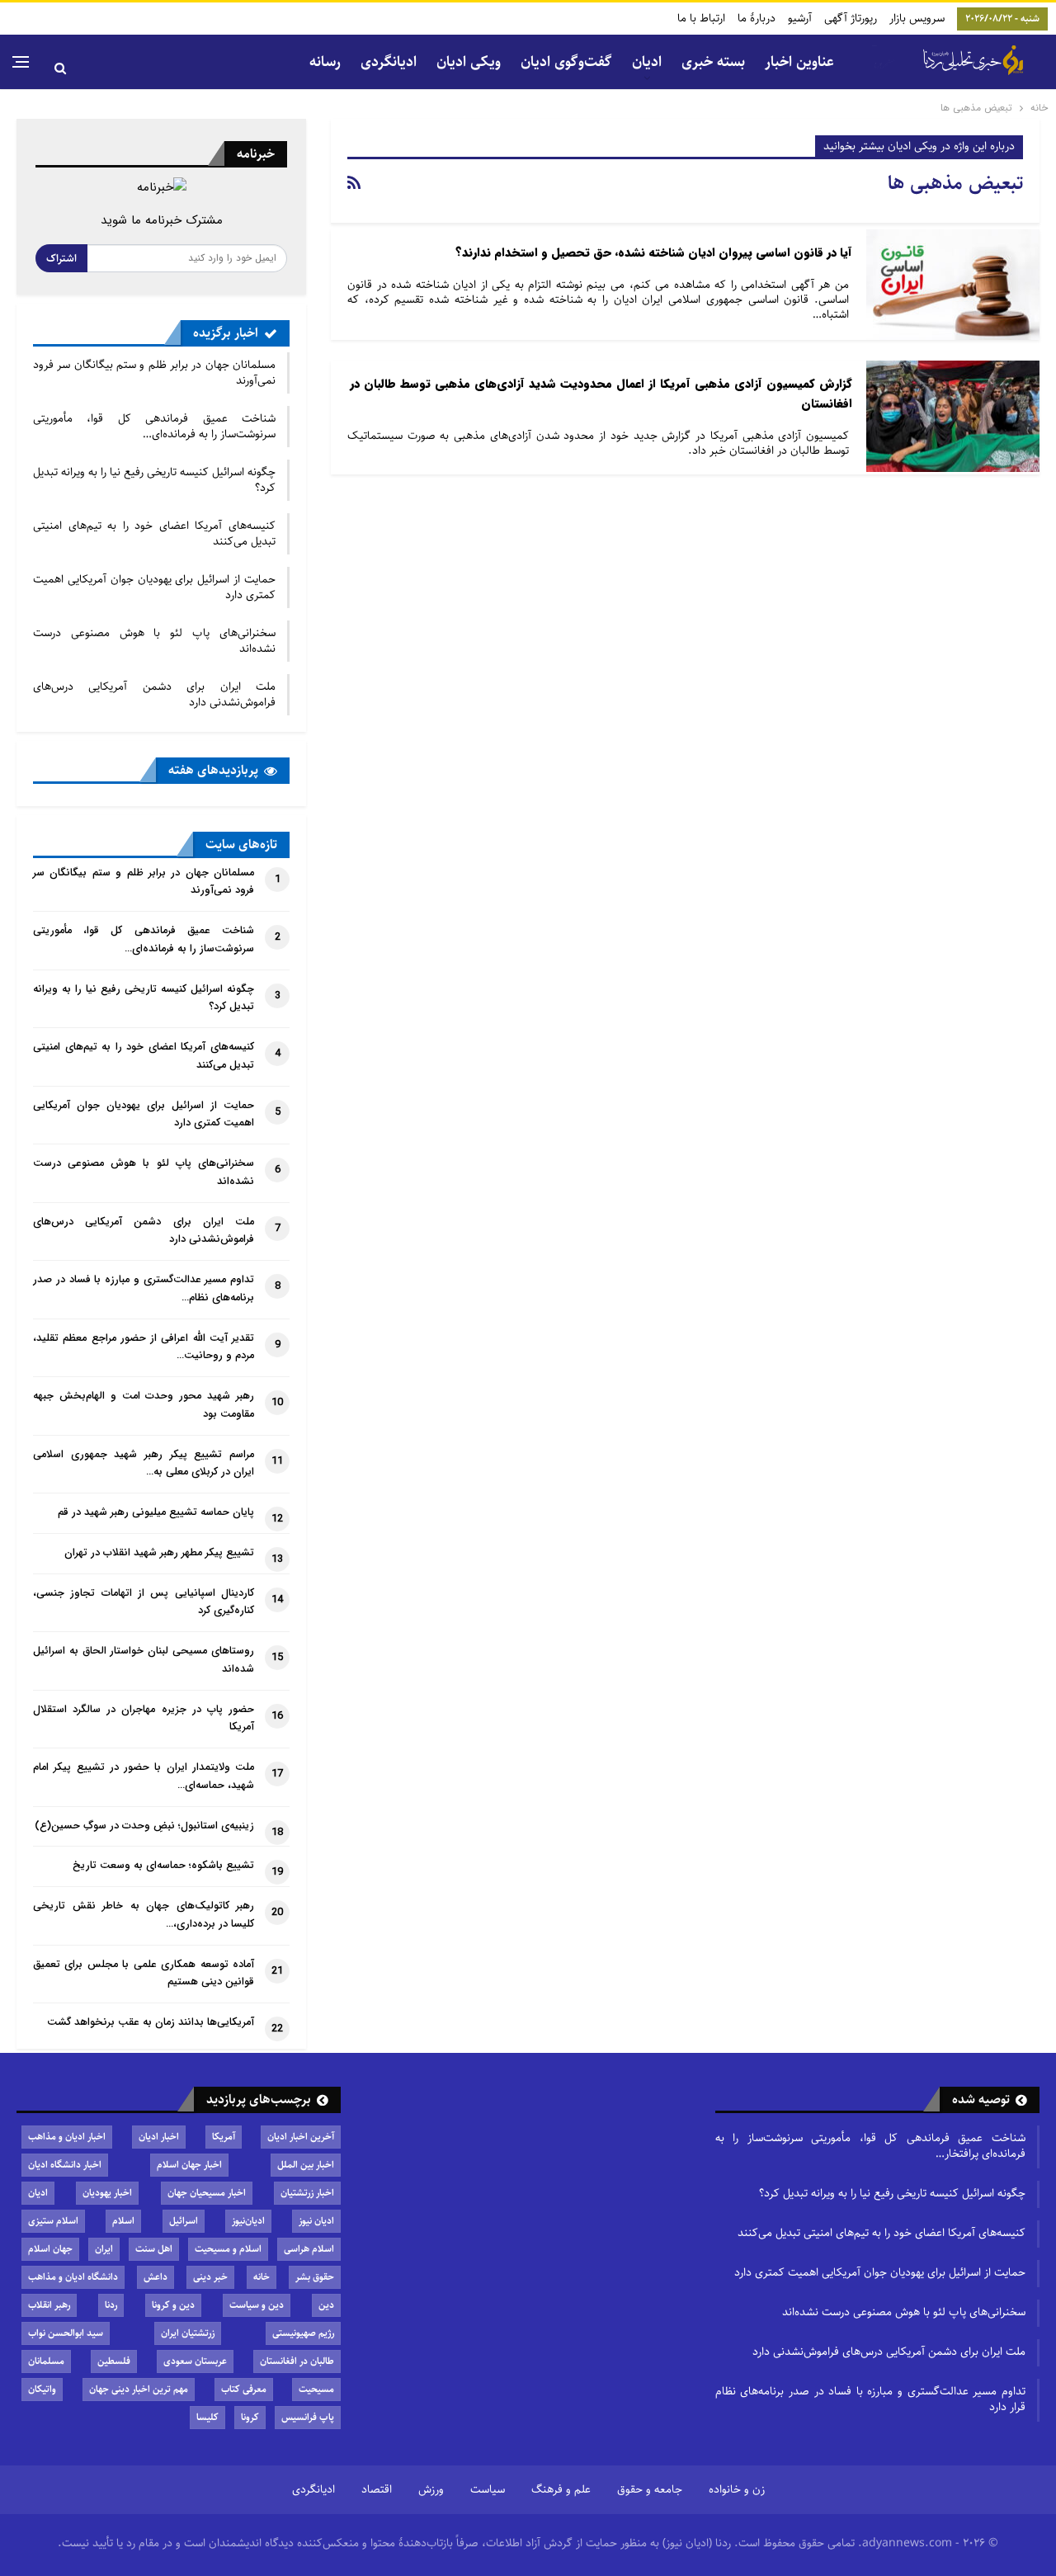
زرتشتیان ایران (188, 2333)
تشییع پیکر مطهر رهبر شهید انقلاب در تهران (159, 1553)
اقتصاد (377, 2489)
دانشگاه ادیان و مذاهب (73, 2277)
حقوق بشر (315, 2277)
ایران (104, 2249)
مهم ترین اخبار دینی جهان (139, 2389)
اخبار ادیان (159, 2137)
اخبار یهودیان (107, 2193)
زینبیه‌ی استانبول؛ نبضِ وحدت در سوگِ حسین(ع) (144, 1826)
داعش (156, 2277)
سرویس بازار (917, 18)
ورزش (431, 2489)
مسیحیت (316, 2389)
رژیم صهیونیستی (303, 2333)
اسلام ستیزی (53, 2221)
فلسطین (114, 2361)
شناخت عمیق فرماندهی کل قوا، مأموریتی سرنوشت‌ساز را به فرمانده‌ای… (154, 426)
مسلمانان (46, 2361)
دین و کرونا (173, 2305)
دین (326, 2305)
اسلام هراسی (309, 2249)
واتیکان (42, 2389)
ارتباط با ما (701, 18)
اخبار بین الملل (306, 2165)
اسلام (123, 2221)
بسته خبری (713, 62)
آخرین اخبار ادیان (301, 2137)
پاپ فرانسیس (308, 2417)
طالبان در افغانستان (297, 2361)
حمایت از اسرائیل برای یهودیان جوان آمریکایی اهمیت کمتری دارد (154, 587)
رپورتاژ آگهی (851, 18)
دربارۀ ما (757, 18)
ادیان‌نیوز (248, 2221)
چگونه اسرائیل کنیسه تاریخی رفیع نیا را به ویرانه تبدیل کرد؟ (154, 480)
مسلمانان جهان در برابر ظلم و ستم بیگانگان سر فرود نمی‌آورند (154, 373)
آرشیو (800, 18)
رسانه (325, 62)
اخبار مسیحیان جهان (207, 2193)
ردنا (111, 2305)
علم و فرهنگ (561, 2489)
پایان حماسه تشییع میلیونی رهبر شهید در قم (156, 1512)
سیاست (488, 2489)
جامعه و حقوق (650, 2489)
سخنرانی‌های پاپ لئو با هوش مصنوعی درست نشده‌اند (154, 641)
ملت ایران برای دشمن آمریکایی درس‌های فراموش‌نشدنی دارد (154, 694)
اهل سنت (154, 2249)
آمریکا (224, 2137)
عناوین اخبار (799, 62)
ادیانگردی (389, 62)
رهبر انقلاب (49, 2305)
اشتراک (61, 258)
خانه (262, 2277)
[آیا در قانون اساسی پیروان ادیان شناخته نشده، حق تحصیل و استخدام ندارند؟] (953, 285)
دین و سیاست (257, 2305)
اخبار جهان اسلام (189, 2165)
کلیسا (207, 2417)
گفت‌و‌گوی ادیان (566, 62)
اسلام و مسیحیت (228, 2249)
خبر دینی (210, 2277)
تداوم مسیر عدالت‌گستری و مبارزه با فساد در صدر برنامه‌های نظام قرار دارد (870, 2399)
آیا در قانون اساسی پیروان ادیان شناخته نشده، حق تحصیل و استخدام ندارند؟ (654, 253)
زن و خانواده (737, 2489)
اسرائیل (184, 2221)
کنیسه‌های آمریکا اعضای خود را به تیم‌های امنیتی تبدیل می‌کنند (154, 533)
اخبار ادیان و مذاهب (67, 2137)
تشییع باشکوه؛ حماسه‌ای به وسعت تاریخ (163, 1866)
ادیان (38, 2193)
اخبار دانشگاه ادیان (65, 2165)
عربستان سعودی (195, 2361)
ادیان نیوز (316, 2221)
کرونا (250, 2417)
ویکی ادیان (469, 62)
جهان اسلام (50, 2249)
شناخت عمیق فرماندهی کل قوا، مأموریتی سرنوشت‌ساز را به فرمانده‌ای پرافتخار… (870, 2146)
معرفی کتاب (244, 2389)
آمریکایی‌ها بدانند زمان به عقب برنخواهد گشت (151, 2022)
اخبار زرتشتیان (307, 2193)
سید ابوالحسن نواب (66, 2333)
